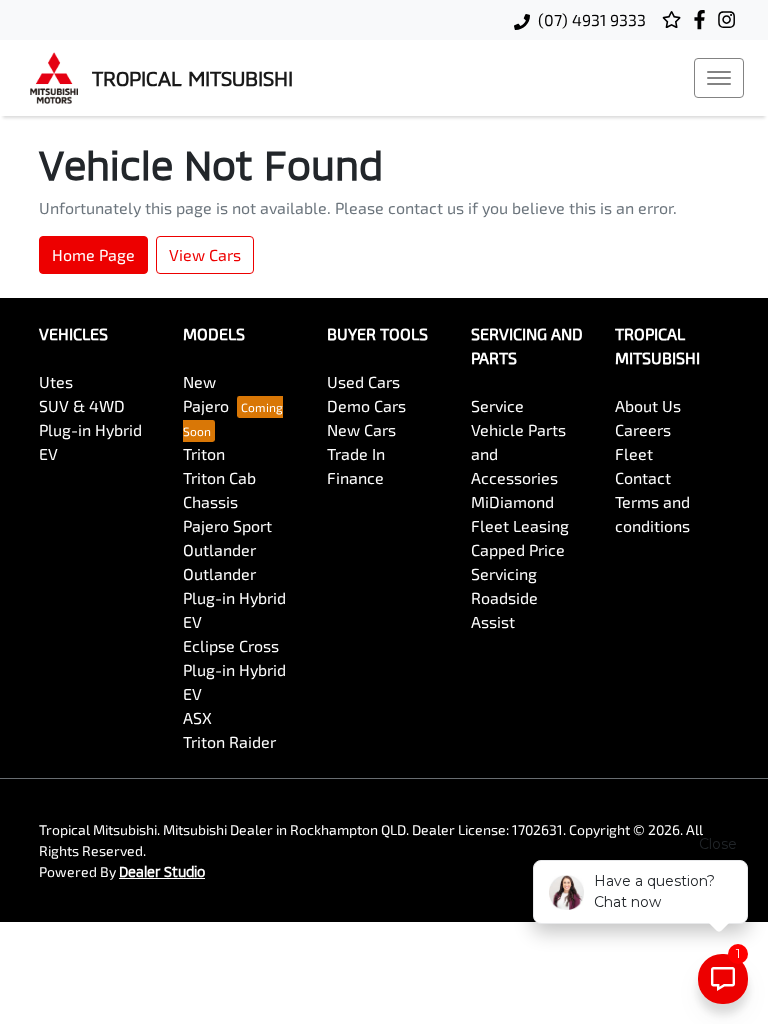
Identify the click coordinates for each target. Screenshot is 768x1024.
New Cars (361, 429)
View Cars (205, 254)
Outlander (219, 549)
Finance (355, 477)
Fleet (634, 453)
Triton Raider (229, 741)
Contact (643, 477)
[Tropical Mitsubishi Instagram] (730, 19)
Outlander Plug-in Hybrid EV (234, 597)
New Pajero (206, 393)
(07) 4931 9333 (592, 19)
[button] (719, 78)
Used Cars (363, 381)
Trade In (356, 453)
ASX (197, 717)
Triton (204, 453)
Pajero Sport (227, 525)
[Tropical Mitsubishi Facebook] (703, 19)
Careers (643, 429)
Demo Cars (366, 405)
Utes (56, 381)
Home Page (93, 254)
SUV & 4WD (82, 405)
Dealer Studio (162, 871)
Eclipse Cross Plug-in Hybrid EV (234, 669)
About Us (648, 405)
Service (497, 405)
